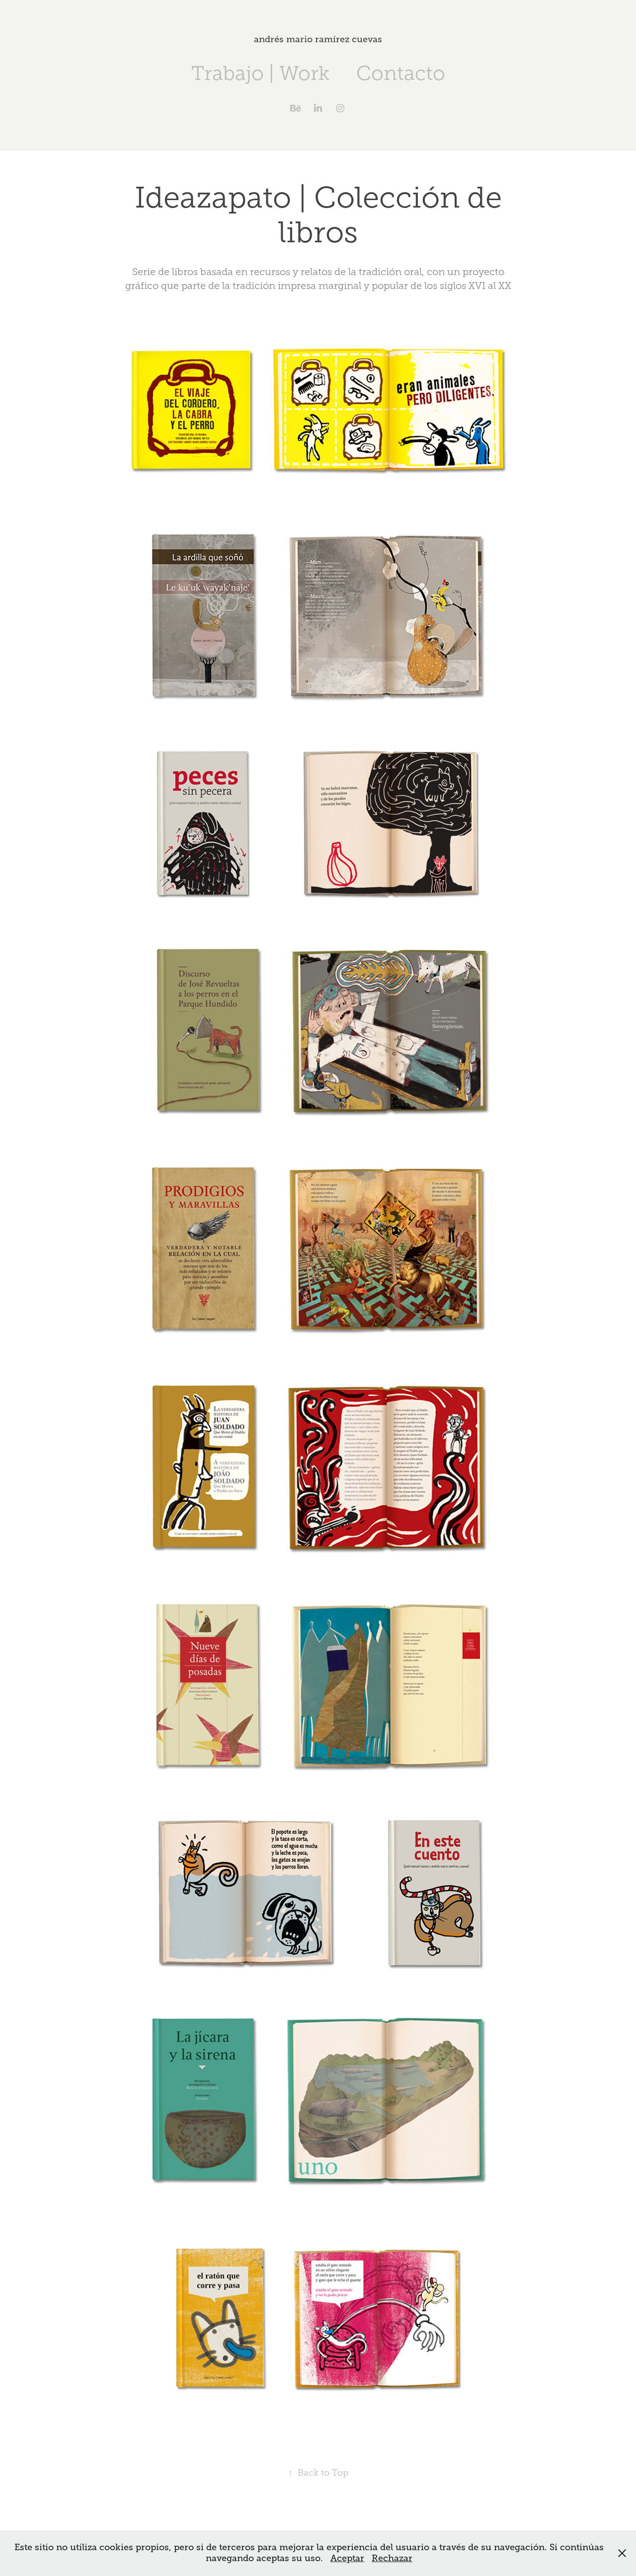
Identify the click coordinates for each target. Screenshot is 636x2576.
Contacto (401, 73)
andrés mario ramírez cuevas (318, 39)
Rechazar (392, 2558)
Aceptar (347, 2558)
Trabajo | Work (260, 73)
